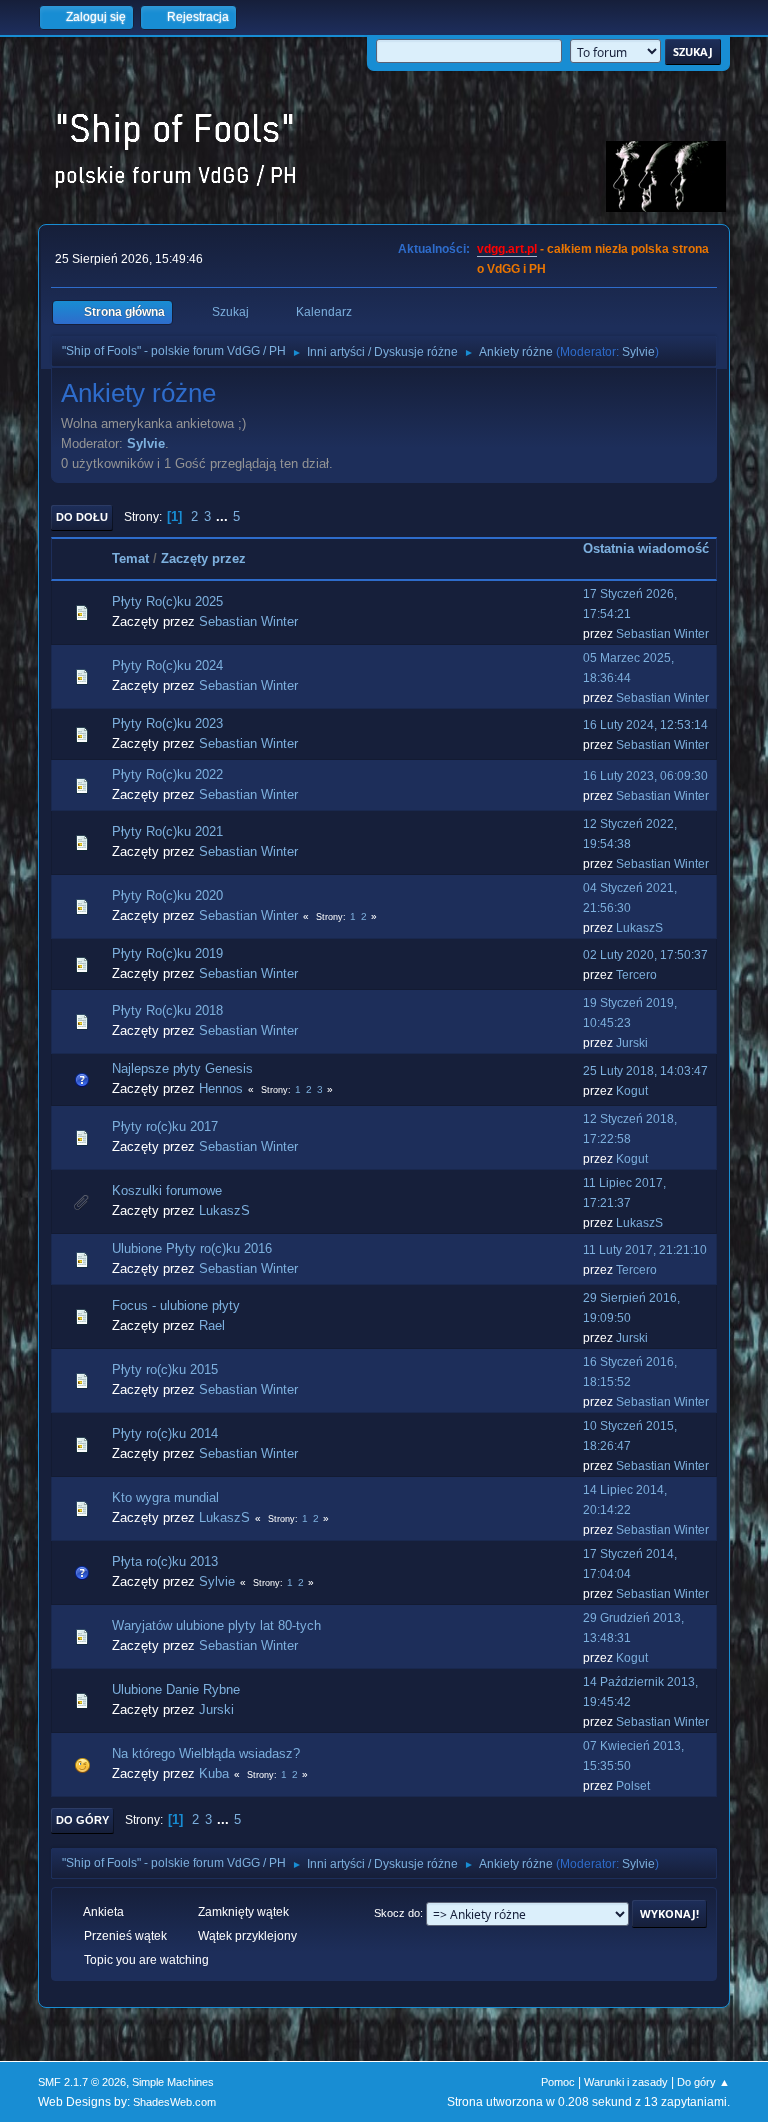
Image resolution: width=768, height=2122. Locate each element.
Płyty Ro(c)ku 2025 (167, 601)
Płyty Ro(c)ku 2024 (167, 665)
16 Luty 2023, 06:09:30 (645, 776)
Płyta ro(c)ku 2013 (165, 1561)
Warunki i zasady (626, 2082)
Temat (130, 558)
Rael (212, 1325)
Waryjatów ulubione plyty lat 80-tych (216, 1625)
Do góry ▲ (703, 2082)
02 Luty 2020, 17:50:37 (645, 955)
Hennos (221, 1088)
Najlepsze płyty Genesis (182, 1068)
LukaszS (639, 928)
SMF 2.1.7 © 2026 (82, 2082)
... (224, 516)
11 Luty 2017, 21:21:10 (645, 1250)
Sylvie (638, 352)
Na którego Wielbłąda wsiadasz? (206, 1753)
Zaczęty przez (203, 558)
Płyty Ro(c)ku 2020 (167, 895)
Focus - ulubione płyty (176, 1305)
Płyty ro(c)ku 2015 (165, 1369)
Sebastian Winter (248, 621)
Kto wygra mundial (165, 1497)
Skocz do (397, 1913)
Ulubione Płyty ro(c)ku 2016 (192, 1248)
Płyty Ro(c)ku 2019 (167, 953)
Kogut (632, 1091)
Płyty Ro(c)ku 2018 (167, 1010)
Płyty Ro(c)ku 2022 (167, 774)
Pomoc (558, 2082)
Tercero (636, 975)
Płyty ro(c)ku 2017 (165, 1126)
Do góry (82, 1820)
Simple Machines (173, 2082)
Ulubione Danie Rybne (176, 1689)
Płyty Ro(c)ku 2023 (167, 723)
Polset (633, 1786)
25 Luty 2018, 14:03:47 (645, 1071)
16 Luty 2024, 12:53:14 (645, 725)
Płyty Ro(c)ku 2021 (167, 831)
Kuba (214, 1773)
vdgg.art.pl (507, 249)
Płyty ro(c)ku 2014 (165, 1433)
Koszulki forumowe (167, 1190)
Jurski (632, 1043)
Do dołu (82, 517)
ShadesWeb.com (174, 2102)
